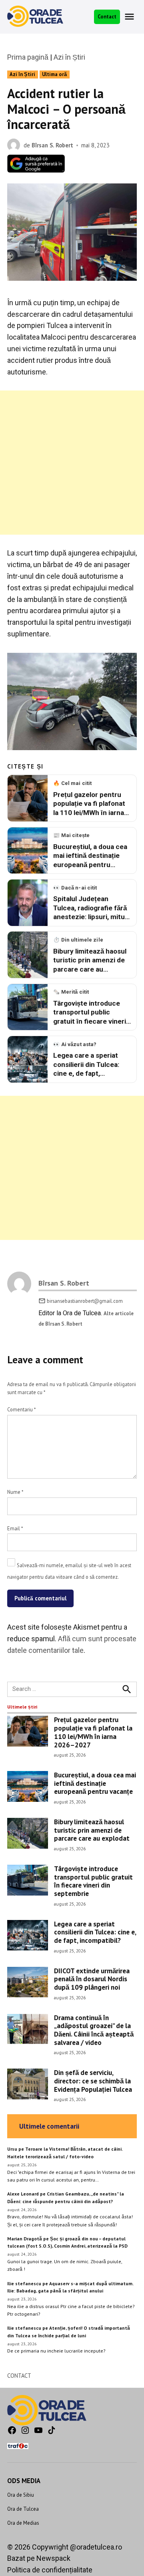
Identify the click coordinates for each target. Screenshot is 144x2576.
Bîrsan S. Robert (52, 145)
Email (15, 1528)
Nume (15, 1492)
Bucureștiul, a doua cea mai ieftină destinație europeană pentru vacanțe (95, 1783)
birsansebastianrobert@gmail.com (85, 1301)
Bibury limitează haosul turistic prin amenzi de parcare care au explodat (92, 1830)
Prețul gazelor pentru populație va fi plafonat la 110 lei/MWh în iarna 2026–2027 (93, 1732)
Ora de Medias (23, 2523)
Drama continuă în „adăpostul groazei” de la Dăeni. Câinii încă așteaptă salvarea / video (94, 2030)
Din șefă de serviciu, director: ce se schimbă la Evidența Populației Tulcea (93, 2081)
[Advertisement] (72, 463)
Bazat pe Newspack (39, 2558)
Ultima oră (54, 74)
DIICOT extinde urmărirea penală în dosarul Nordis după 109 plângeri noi (92, 1979)
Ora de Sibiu (21, 2495)
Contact (107, 16)
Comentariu (21, 1409)
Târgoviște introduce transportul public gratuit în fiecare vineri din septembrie (93, 1881)
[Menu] (130, 17)
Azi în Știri (69, 57)
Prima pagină (28, 57)
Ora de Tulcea (23, 2509)
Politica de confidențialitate (50, 2570)
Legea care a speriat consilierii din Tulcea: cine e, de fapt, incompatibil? (95, 1932)
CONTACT (19, 2376)
